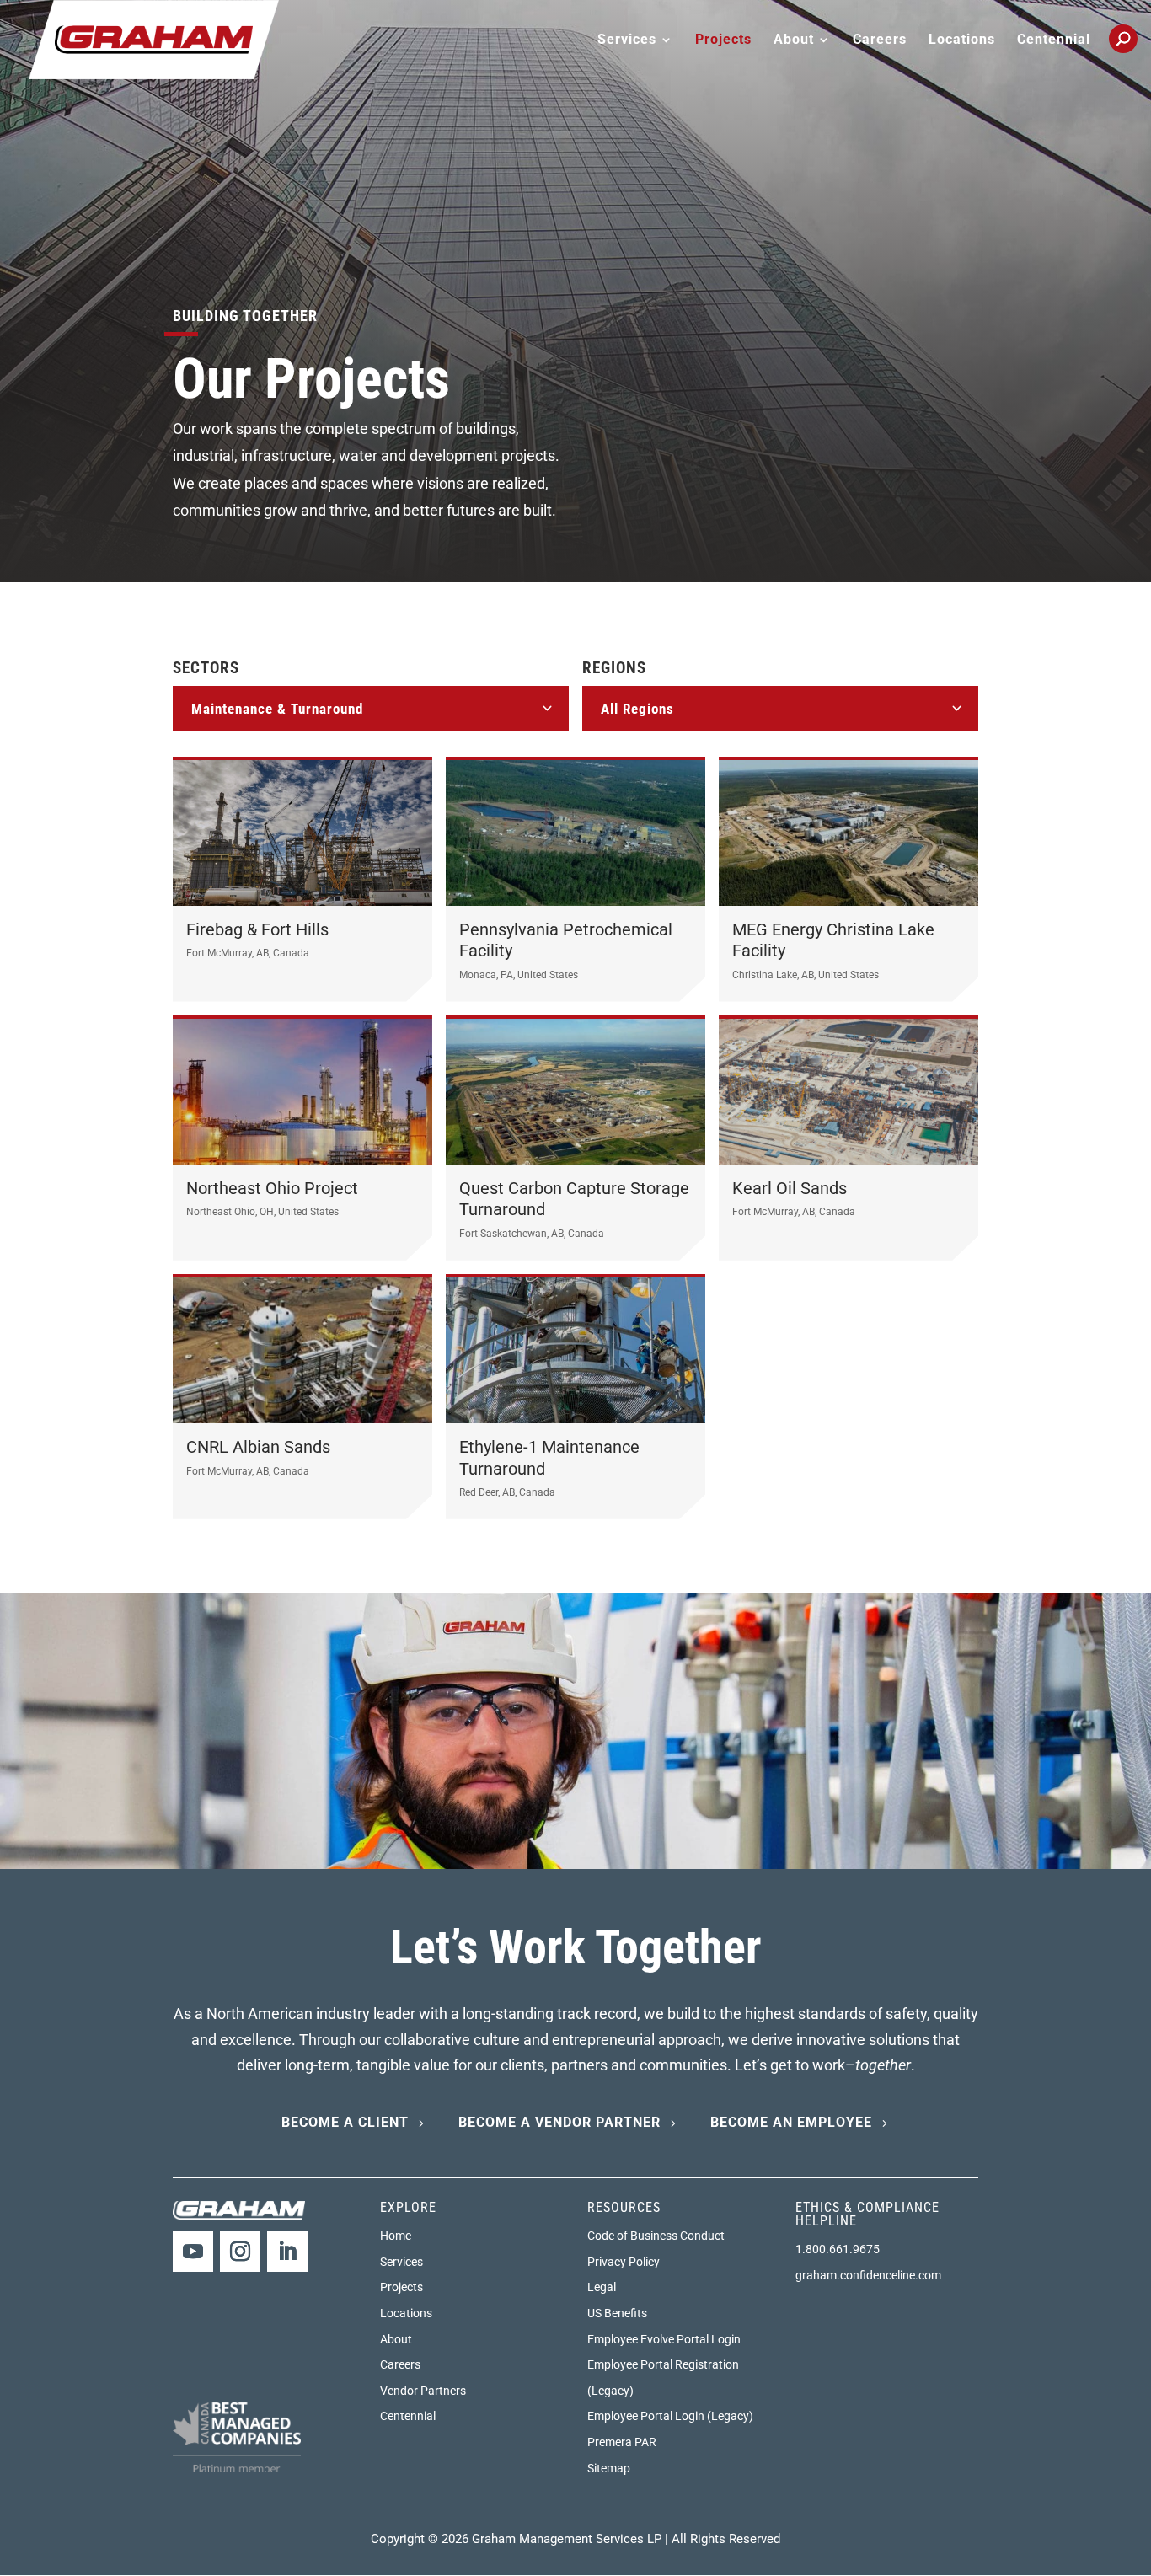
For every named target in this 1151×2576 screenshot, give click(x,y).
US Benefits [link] (617, 2313)
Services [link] (402, 2262)
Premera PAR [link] (622, 2442)
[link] (154, 38)
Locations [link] (962, 40)
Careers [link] (880, 40)
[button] (193, 2252)
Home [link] (396, 2236)
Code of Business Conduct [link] (656, 2236)
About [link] (396, 2339)
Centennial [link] (1054, 40)
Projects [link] (723, 40)
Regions (614, 668)
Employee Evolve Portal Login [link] (664, 2339)
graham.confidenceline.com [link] (868, 2275)
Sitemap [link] (609, 2468)
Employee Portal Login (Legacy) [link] (670, 2416)
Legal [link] (602, 2287)
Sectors (206, 668)
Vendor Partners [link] (423, 2391)
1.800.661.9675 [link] (838, 2249)
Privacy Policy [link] (624, 2262)
